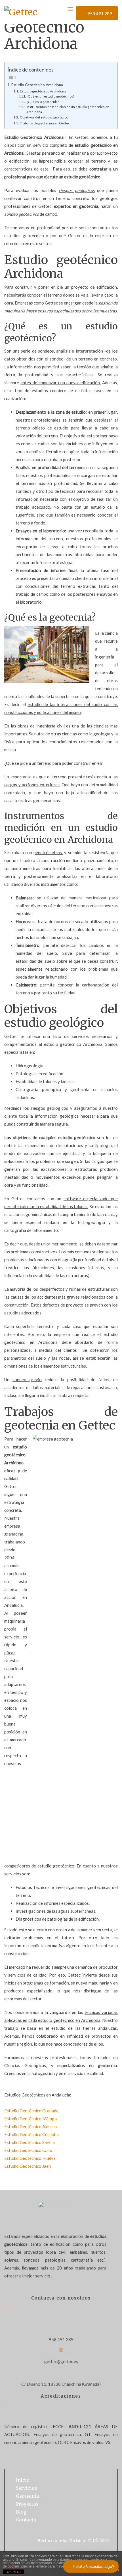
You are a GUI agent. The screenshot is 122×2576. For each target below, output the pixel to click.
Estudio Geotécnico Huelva (30, 2158)
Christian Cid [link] (81, 2541)
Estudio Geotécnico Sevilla (30, 2142)
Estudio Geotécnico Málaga (30, 2119)
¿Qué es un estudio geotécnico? (51, 96)
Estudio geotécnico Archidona (43, 91)
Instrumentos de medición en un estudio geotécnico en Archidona (68, 109)
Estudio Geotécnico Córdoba (31, 2134)
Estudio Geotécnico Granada (31, 2111)
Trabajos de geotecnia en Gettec (45, 123)
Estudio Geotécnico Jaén (28, 2166)
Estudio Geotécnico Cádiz (29, 2150)
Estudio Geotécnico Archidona (37, 85)
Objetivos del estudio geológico (44, 117)
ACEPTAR (14, 2572)
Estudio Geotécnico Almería (30, 2126)
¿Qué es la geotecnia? (43, 102)
